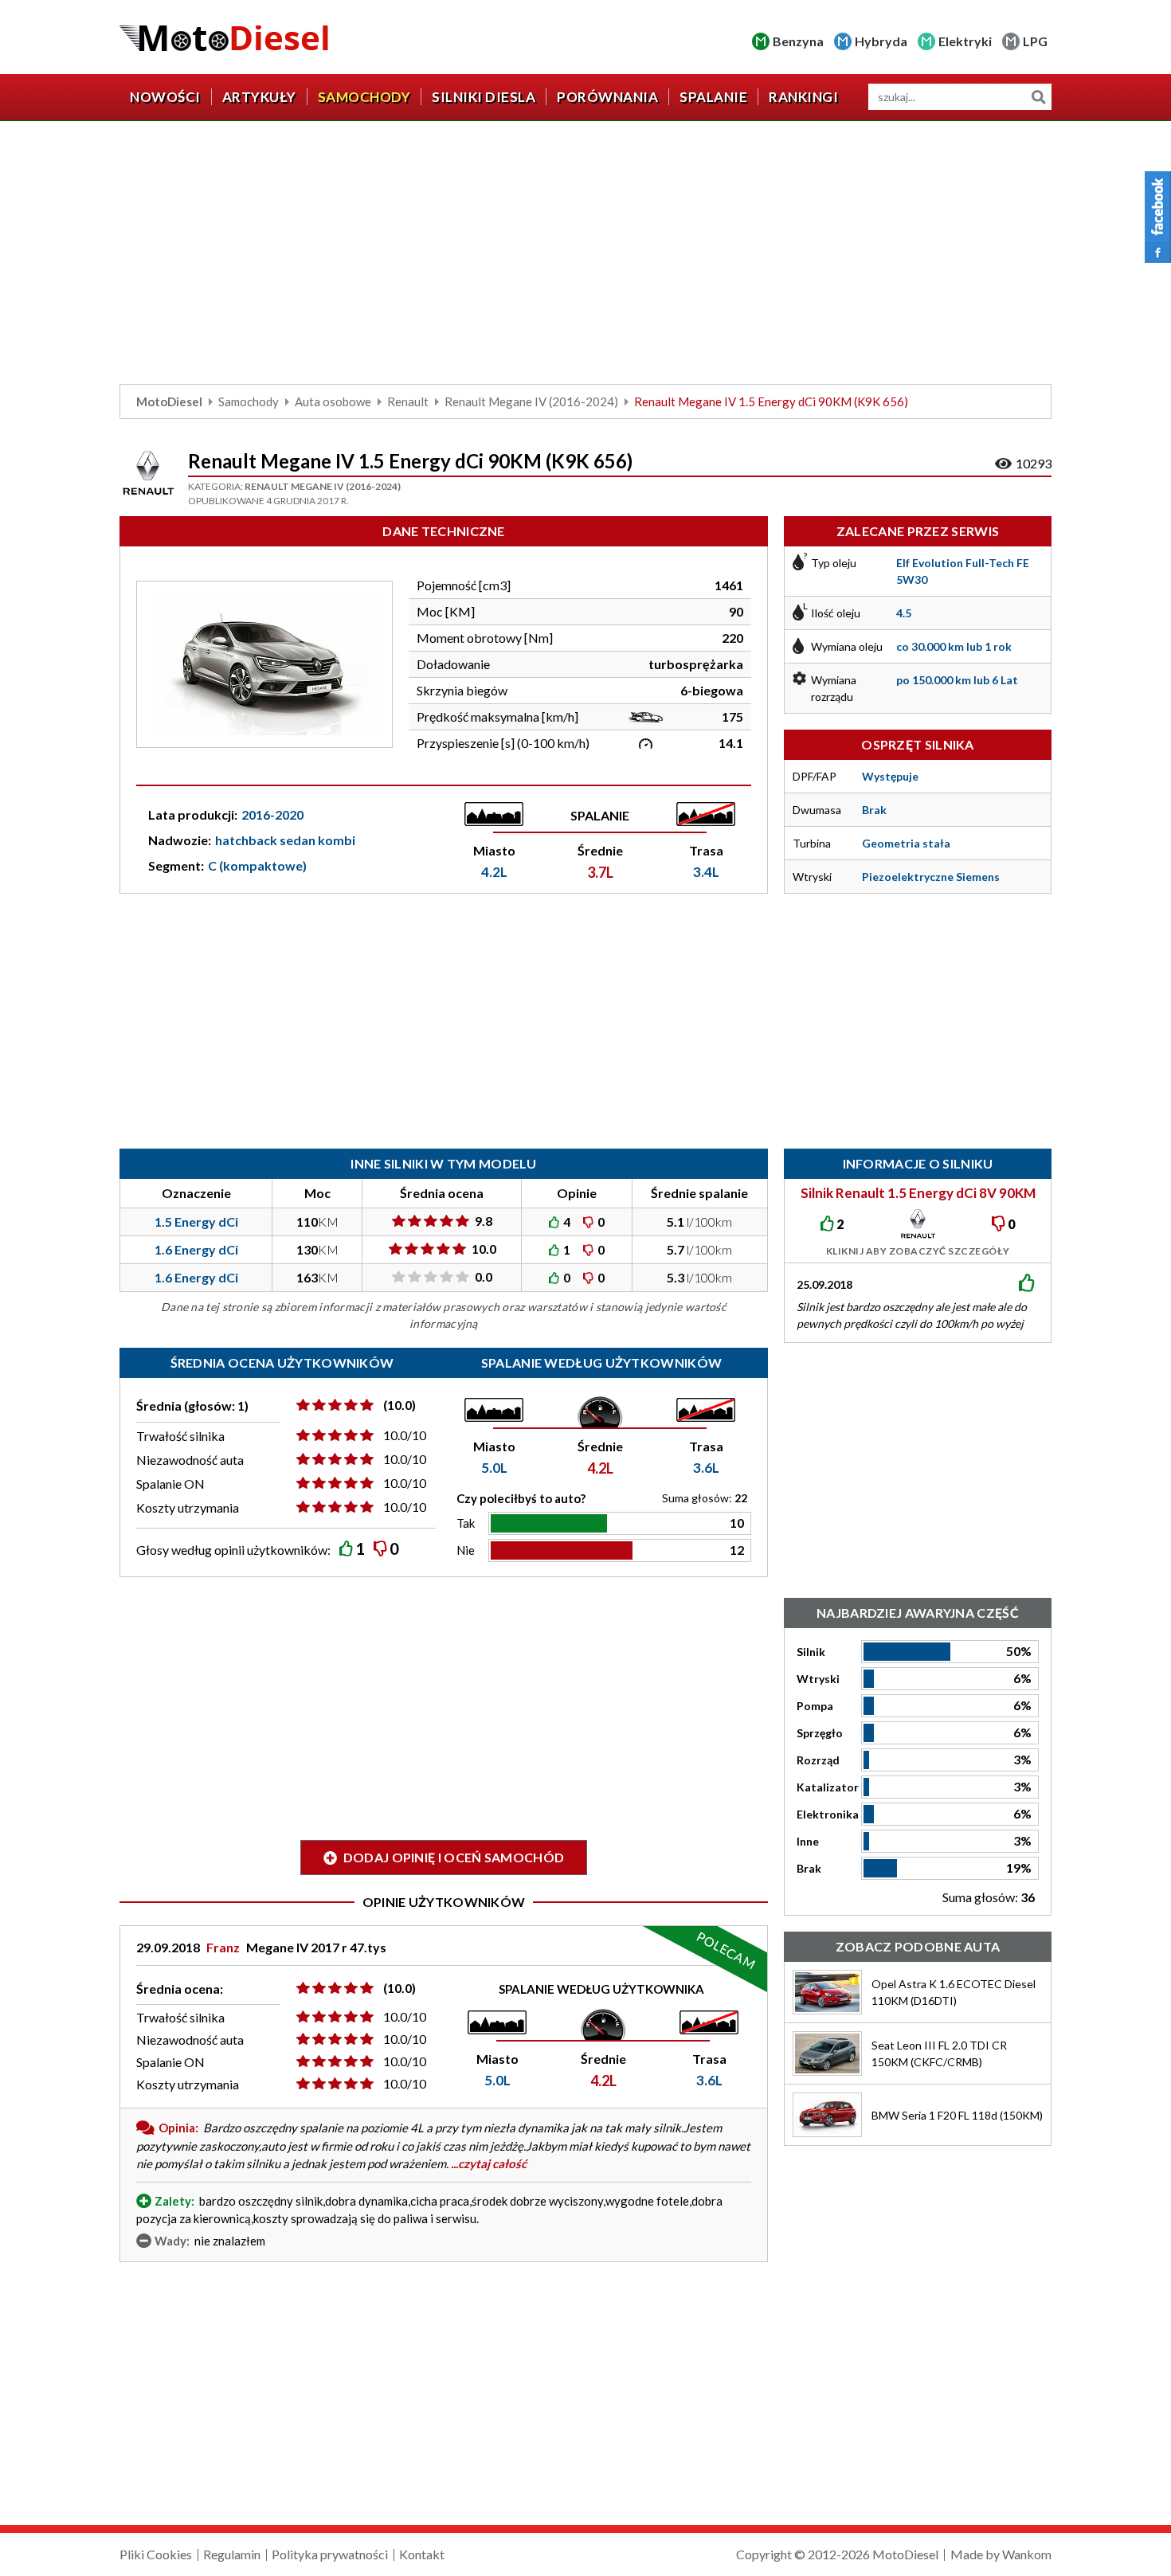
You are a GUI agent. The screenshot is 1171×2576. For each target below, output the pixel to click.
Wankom (1027, 2554)
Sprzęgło (820, 1733)
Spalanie (713, 97)
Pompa (815, 1706)
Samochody (364, 97)
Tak (466, 1523)
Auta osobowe (333, 401)
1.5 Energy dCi (196, 1221)
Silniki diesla (484, 97)
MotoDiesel (169, 401)
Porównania (607, 97)
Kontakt (422, 2554)
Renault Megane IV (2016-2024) (531, 401)
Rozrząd (818, 1760)
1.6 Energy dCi (196, 1249)
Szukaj (1038, 97)
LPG (1035, 41)
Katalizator (828, 1787)
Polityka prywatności (330, 2554)
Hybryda (881, 41)
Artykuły (259, 97)
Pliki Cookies (156, 2554)
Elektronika (828, 1814)
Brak (809, 1868)
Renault (408, 401)
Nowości (165, 97)
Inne (808, 1841)
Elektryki (965, 41)
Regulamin (232, 2554)
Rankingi (803, 97)
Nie (466, 1550)
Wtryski (818, 1679)
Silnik (811, 1652)
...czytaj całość (489, 2163)
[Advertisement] (585, 256)
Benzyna (798, 41)
